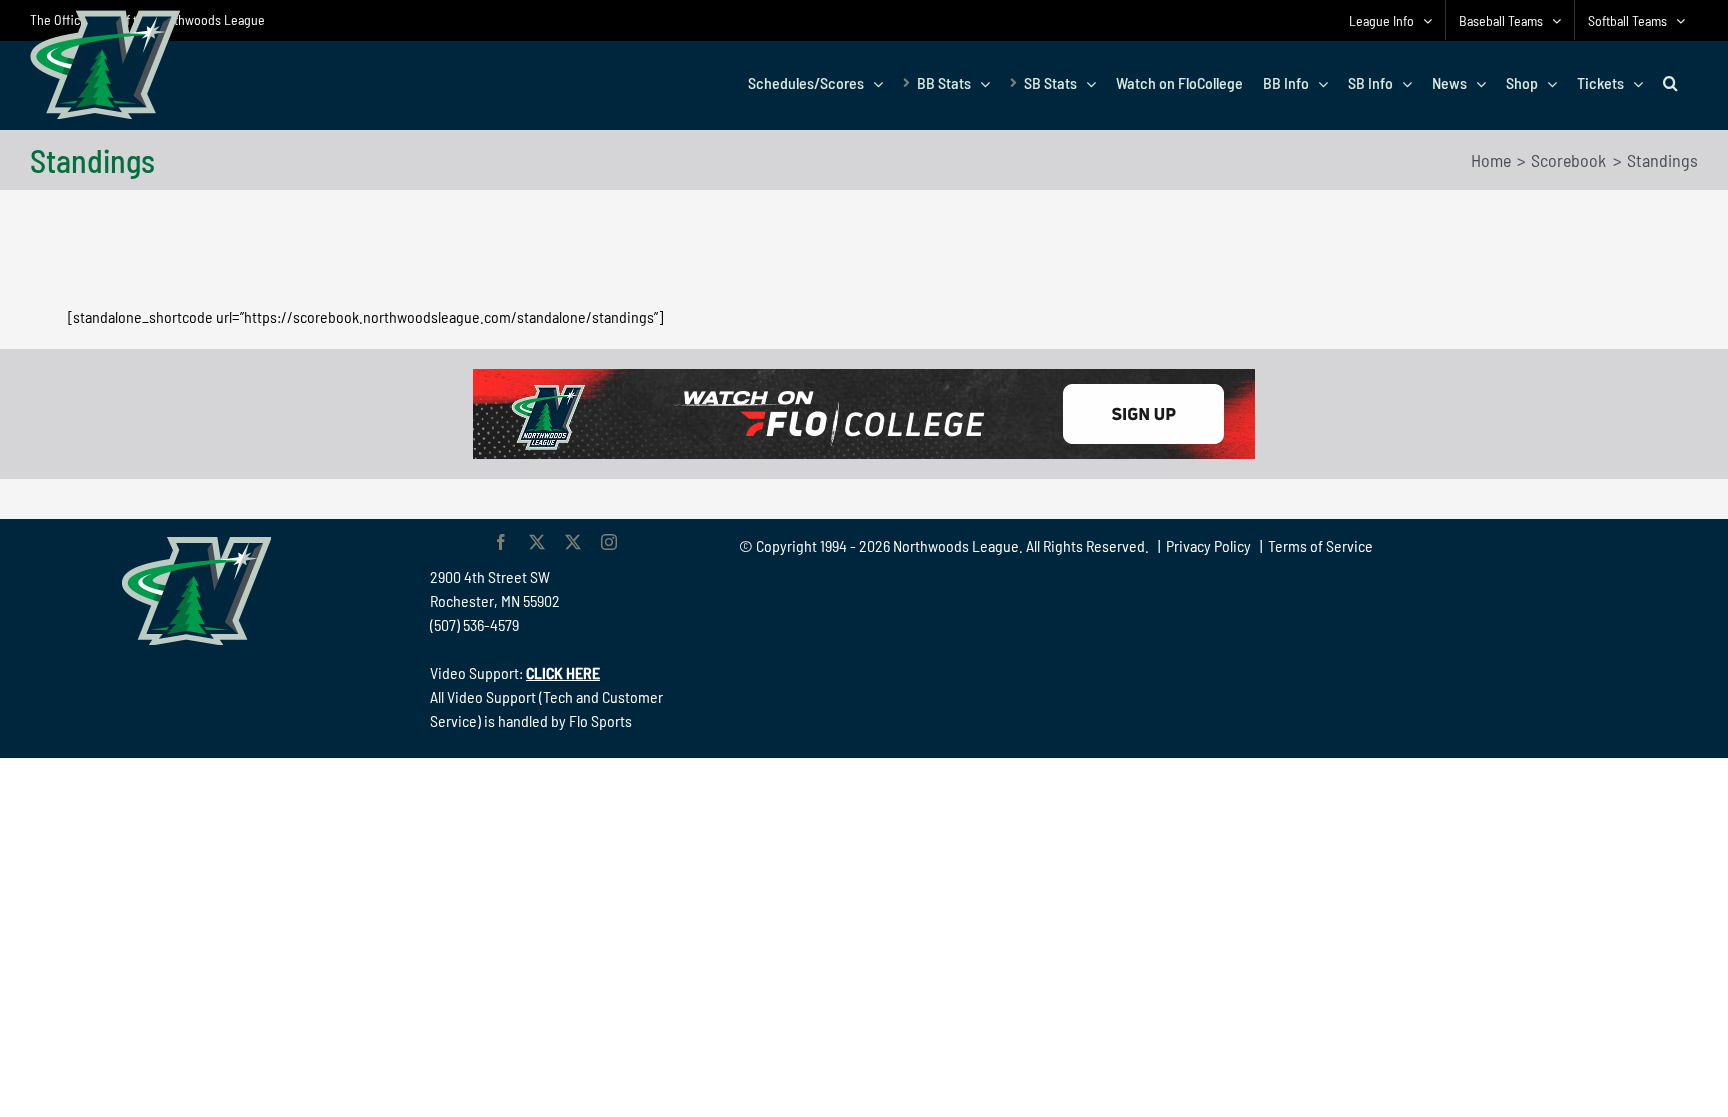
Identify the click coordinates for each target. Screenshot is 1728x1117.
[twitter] (537, 542)
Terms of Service (1320, 545)
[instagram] (609, 542)
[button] (1670, 83)
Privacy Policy (1208, 545)
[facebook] (501, 542)
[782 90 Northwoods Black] (864, 376)
